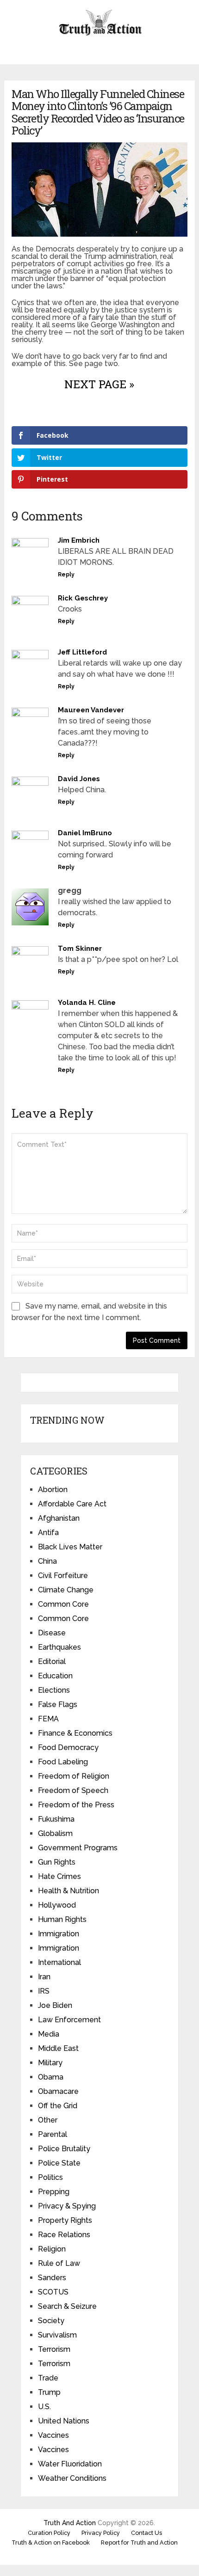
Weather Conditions (72, 2478)
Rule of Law (59, 2263)
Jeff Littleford (82, 652)
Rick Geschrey (83, 598)
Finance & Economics (75, 1733)
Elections (54, 1690)
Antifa (48, 1533)
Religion (52, 2249)
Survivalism (57, 2335)
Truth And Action (70, 2523)
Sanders (52, 2278)
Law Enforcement (69, 2020)
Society (51, 2321)
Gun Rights (57, 1862)
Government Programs (78, 1848)
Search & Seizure (67, 2306)
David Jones (79, 779)
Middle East (58, 2048)
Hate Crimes (59, 1876)
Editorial (52, 1661)
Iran (44, 1977)
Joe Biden (55, 2005)
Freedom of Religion (74, 1776)
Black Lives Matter (70, 1547)
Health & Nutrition (68, 1891)
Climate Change (66, 1590)
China (47, 1561)
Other (48, 2120)
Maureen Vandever (91, 710)
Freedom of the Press (76, 1805)
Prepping (54, 2192)
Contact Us (146, 2533)
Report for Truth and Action (139, 2542)
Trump (49, 2392)
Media (49, 2034)
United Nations (64, 2421)
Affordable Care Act (72, 1504)
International (59, 1962)
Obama (51, 2077)
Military (50, 2063)
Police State (59, 2163)
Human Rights (62, 1919)
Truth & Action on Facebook (51, 2542)
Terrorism (54, 2349)
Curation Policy (49, 2533)
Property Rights (65, 2220)
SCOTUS (53, 2292)
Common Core (63, 1604)
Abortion (53, 1490)
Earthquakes (59, 1647)
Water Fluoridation (70, 2464)
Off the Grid (58, 2106)
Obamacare (58, 2091)
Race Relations (64, 2235)
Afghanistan (59, 1518)
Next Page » (99, 384)
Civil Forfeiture (63, 1576)
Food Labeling (63, 1762)
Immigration (59, 1934)
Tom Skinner (80, 948)
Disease (52, 1633)
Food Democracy (68, 1747)
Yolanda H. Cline (87, 1003)
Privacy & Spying (67, 2206)
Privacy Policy (101, 2533)
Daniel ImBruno (85, 833)
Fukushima (56, 1819)
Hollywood (57, 1905)
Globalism (55, 1833)
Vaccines (53, 2435)
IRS (44, 1991)
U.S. (44, 2407)
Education (55, 1676)
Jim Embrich (79, 540)
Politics (50, 2177)
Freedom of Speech (73, 1790)
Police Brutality (64, 2149)
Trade (48, 2378)
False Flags (58, 1704)
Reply (66, 575)
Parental (53, 2134)
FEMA (48, 1719)
